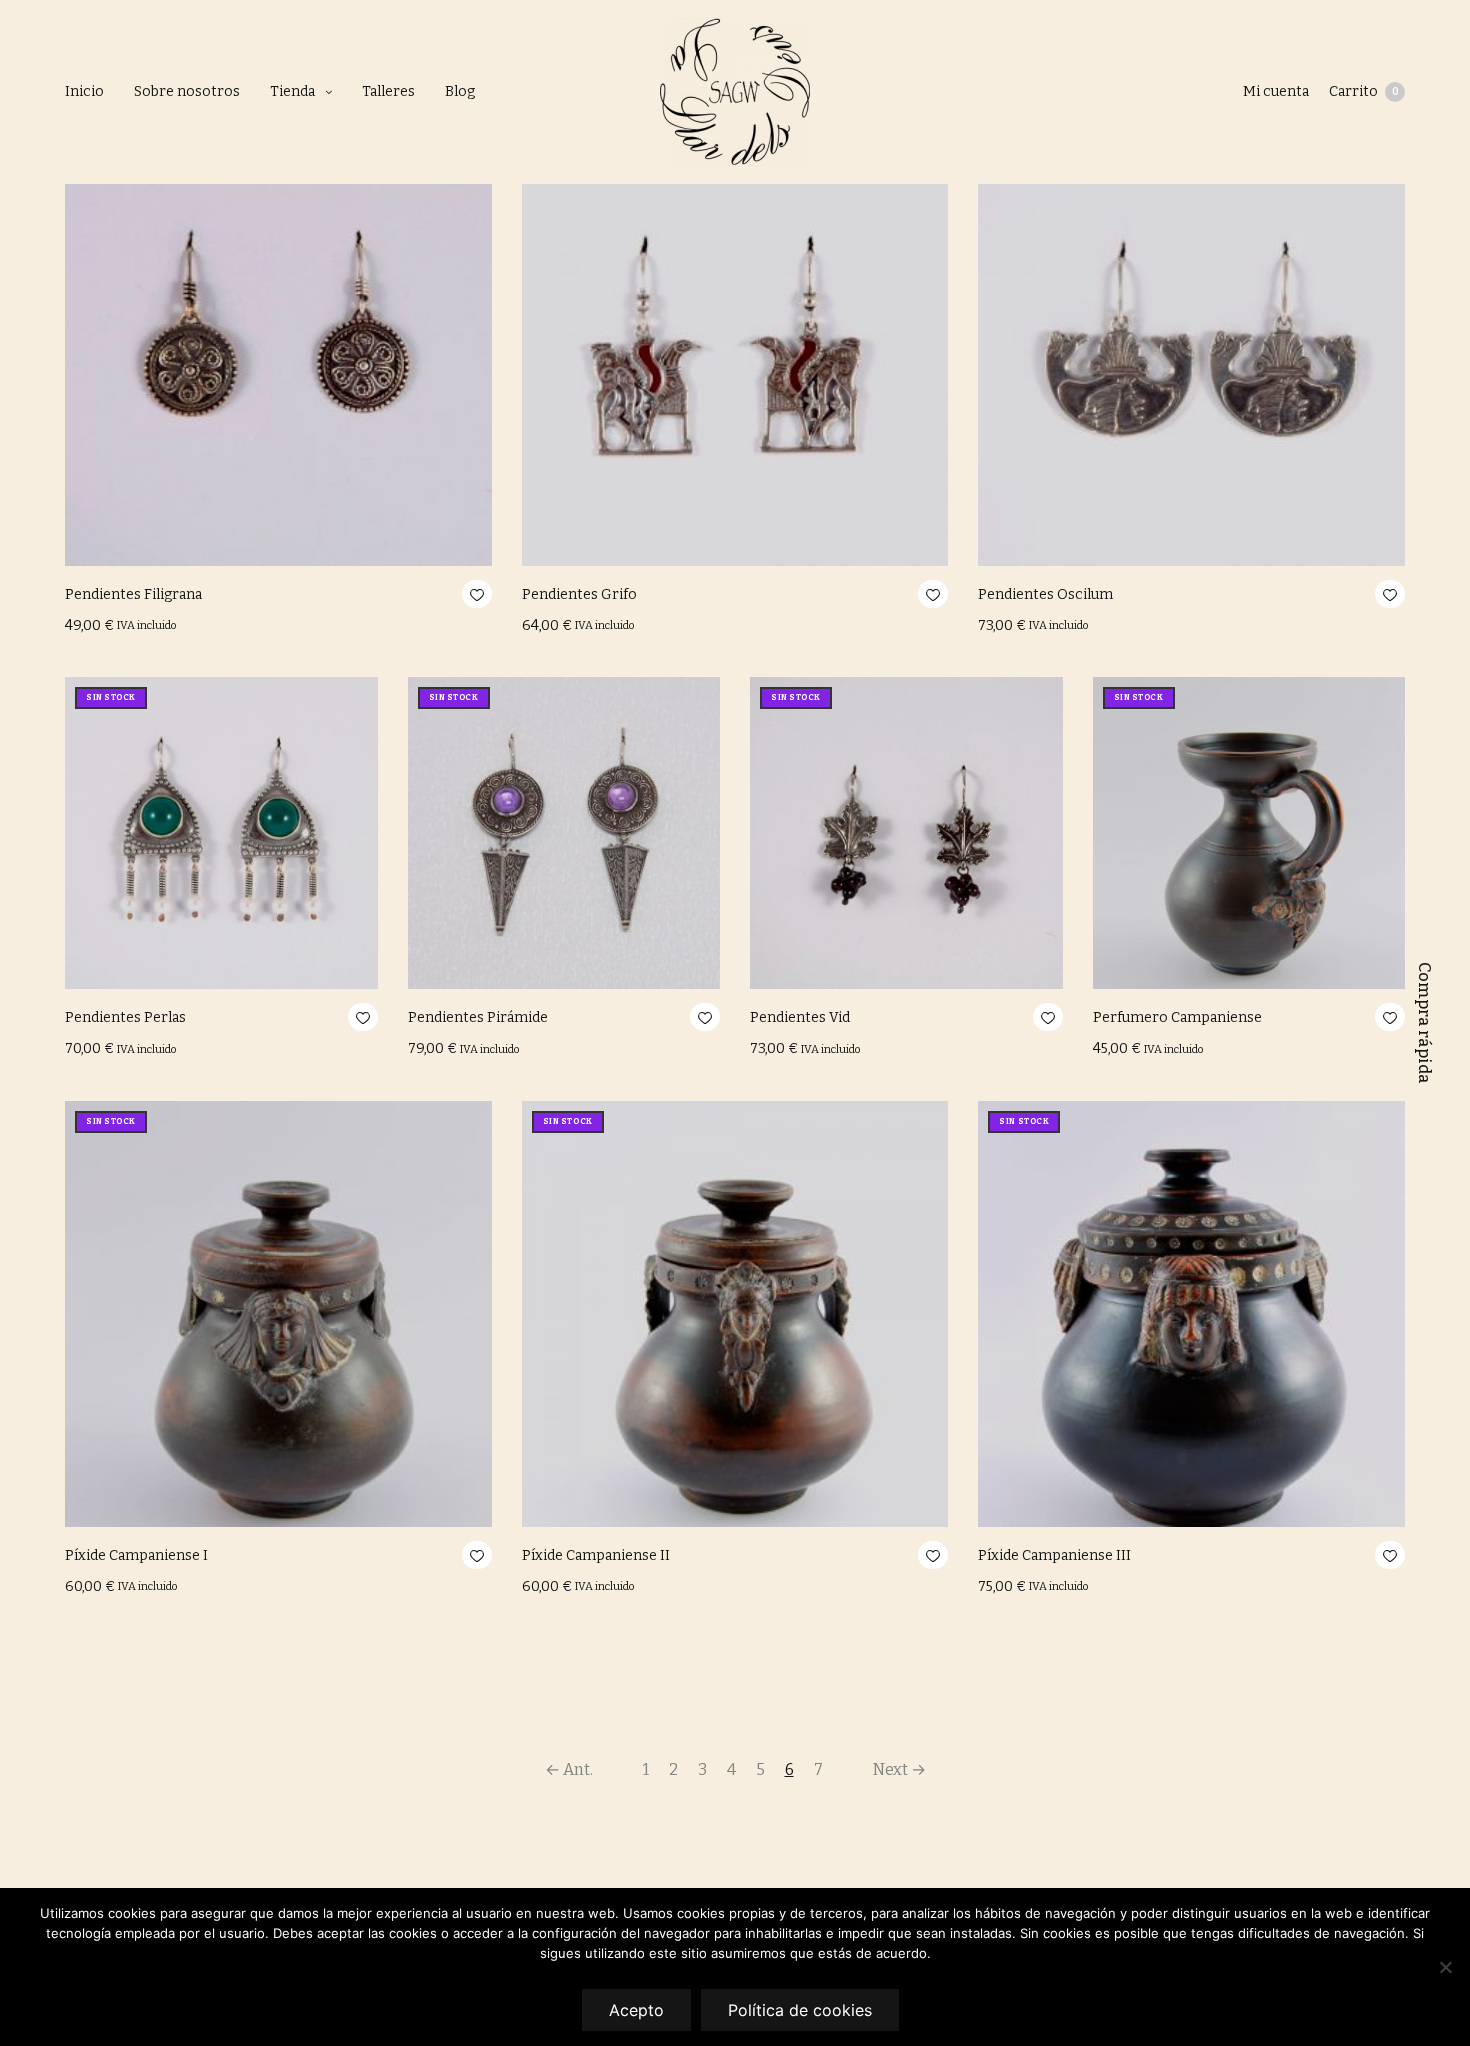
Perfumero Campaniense (1177, 1017)
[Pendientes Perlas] (221, 833)
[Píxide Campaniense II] (735, 1314)
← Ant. (569, 1769)
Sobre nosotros (187, 91)
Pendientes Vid (800, 1017)
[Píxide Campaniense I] (278, 1314)
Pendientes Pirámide (478, 1017)
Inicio (84, 91)
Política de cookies (800, 2010)
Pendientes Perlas (125, 1017)
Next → (899, 1769)
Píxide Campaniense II (596, 1555)
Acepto (636, 2010)
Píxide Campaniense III (1054, 1555)
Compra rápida (1424, 1023)
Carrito (1364, 91)
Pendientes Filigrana (133, 594)
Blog (460, 91)
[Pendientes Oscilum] (1191, 352)
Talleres (388, 91)
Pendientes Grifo (579, 594)
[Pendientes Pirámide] (564, 833)
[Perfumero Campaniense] (1249, 833)
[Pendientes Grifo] (735, 352)
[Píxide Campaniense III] (1191, 1314)
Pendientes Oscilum (1045, 594)
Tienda (292, 91)
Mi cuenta (1276, 91)
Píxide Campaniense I (136, 1555)
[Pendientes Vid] (906, 833)
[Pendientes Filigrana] (278, 352)
